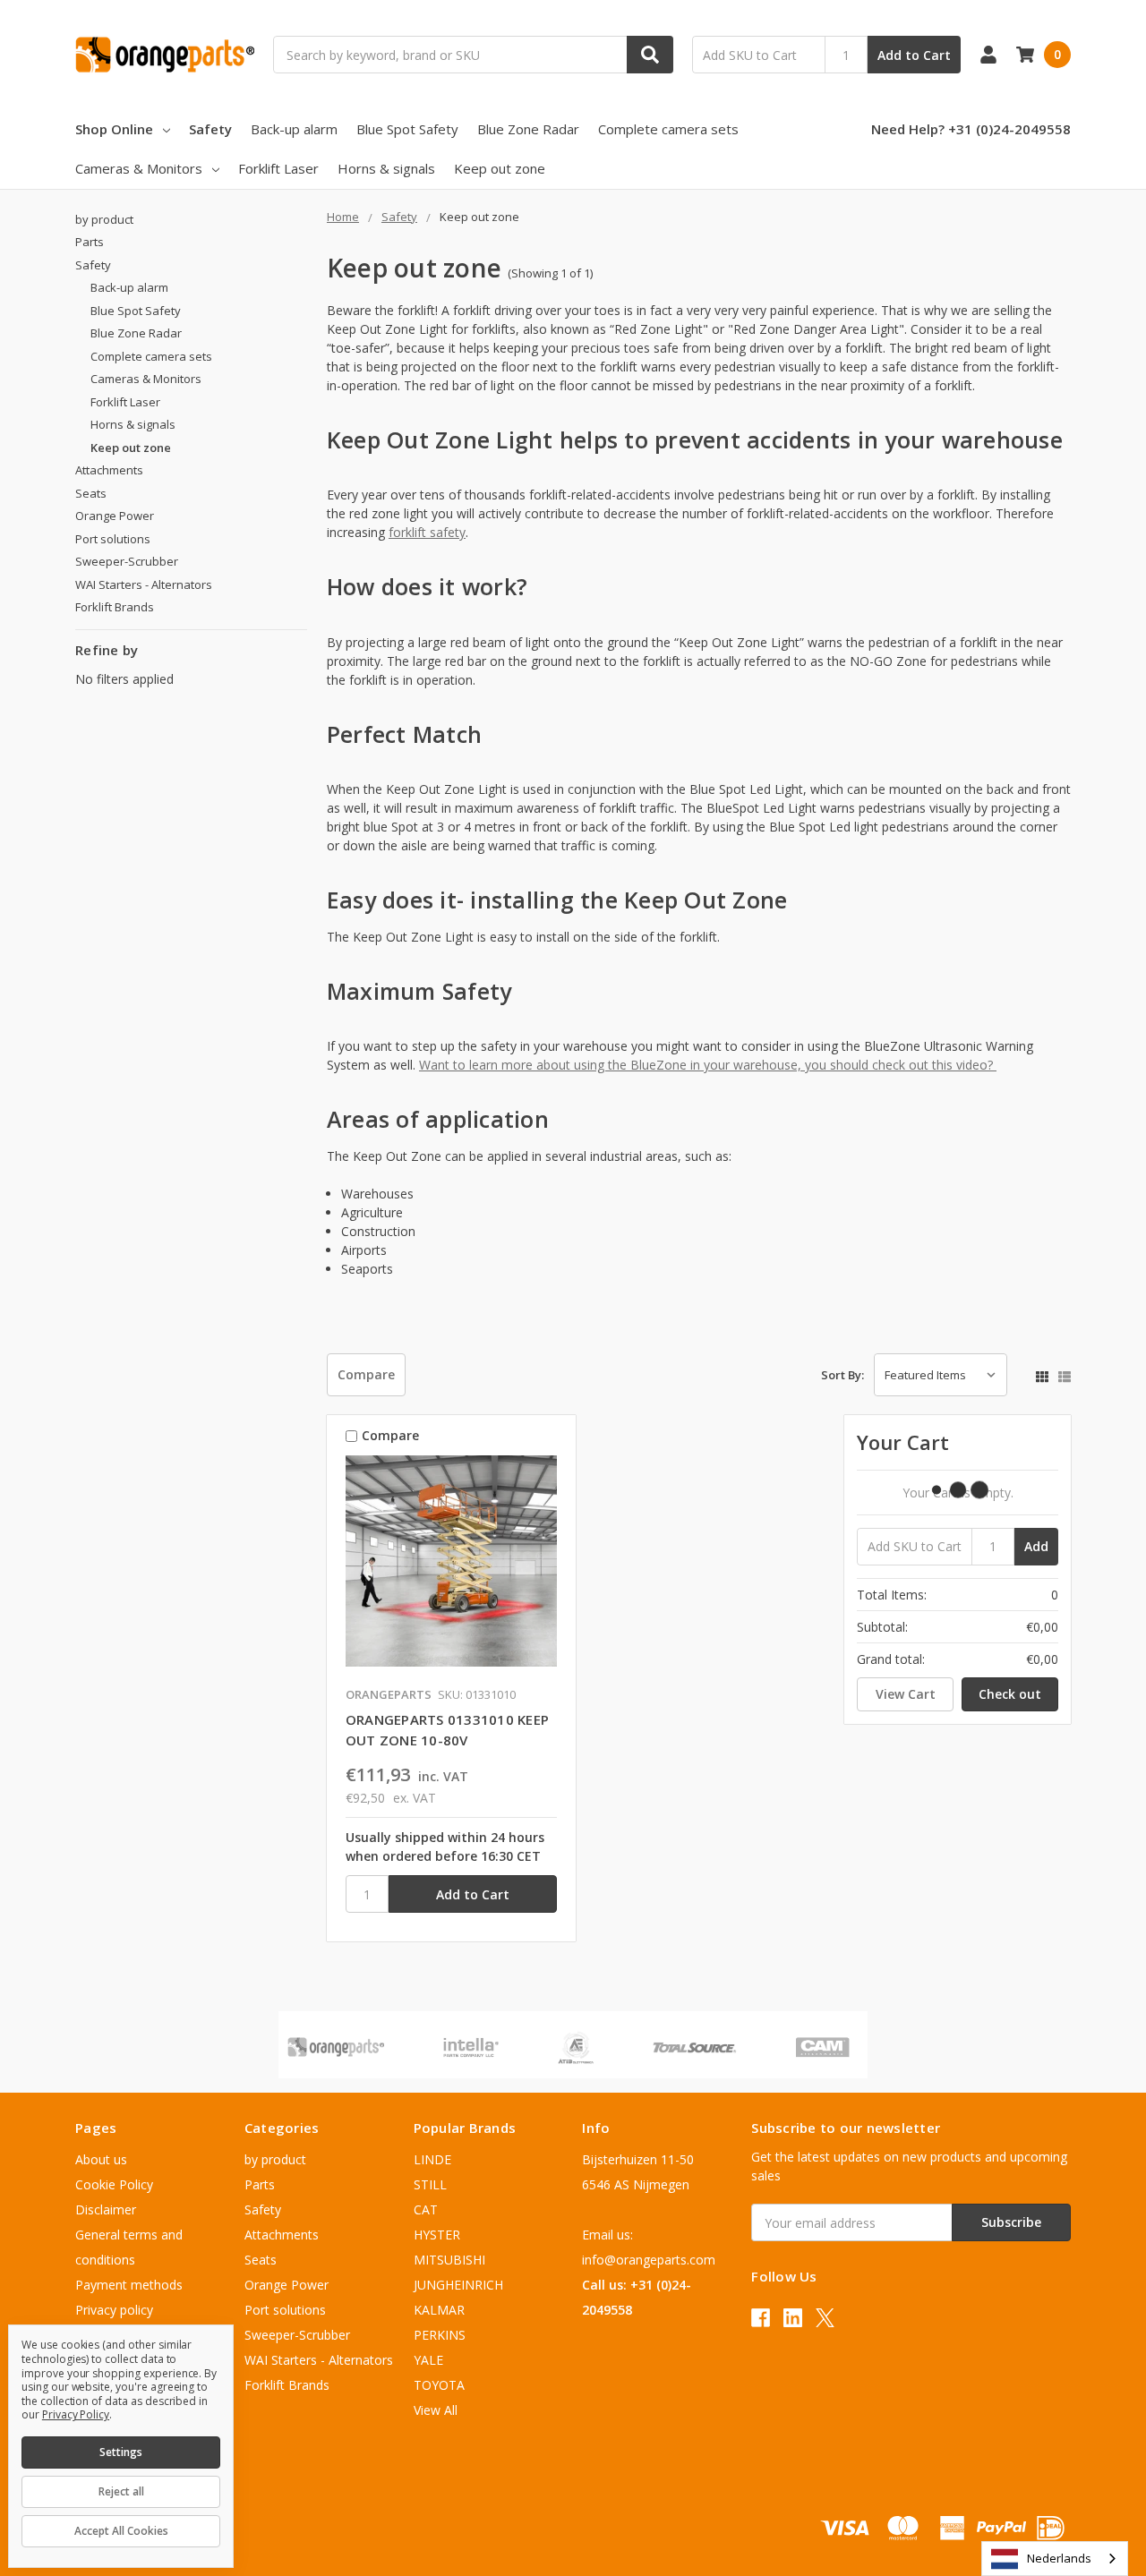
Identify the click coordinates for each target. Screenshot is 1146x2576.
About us (101, 2159)
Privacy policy (114, 2310)
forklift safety (427, 532)
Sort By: (842, 1375)
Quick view (452, 1565)
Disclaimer (106, 2209)
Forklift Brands (115, 607)
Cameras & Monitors (139, 168)
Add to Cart (914, 55)
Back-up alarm (294, 129)
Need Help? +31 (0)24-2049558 (971, 129)
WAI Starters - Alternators (144, 584)
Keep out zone (500, 168)
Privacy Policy (76, 2414)
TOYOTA (439, 2385)
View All (436, 2410)
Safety (210, 129)
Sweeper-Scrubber (127, 561)
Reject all (121, 2491)
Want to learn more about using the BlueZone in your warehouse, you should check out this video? (708, 1065)
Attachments (109, 470)
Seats (91, 493)
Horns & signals (386, 168)
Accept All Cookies (121, 2531)
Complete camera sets (668, 129)
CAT (426, 2209)
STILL (430, 2184)
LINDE (432, 2159)
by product (104, 219)
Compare (366, 1374)
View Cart (906, 1694)
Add (1036, 1546)
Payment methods (129, 2285)
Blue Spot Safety (407, 129)
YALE (428, 2360)
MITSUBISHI (449, 2260)
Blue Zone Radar (528, 129)
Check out (1010, 1694)
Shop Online (114, 129)
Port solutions (113, 539)
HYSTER (437, 2235)
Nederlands (1059, 2558)
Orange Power (115, 516)
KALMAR (439, 2310)
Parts (90, 242)
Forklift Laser (278, 168)
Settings (121, 2452)
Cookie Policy (114, 2184)
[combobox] (1055, 2559)
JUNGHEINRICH (458, 2285)
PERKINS (440, 2335)
